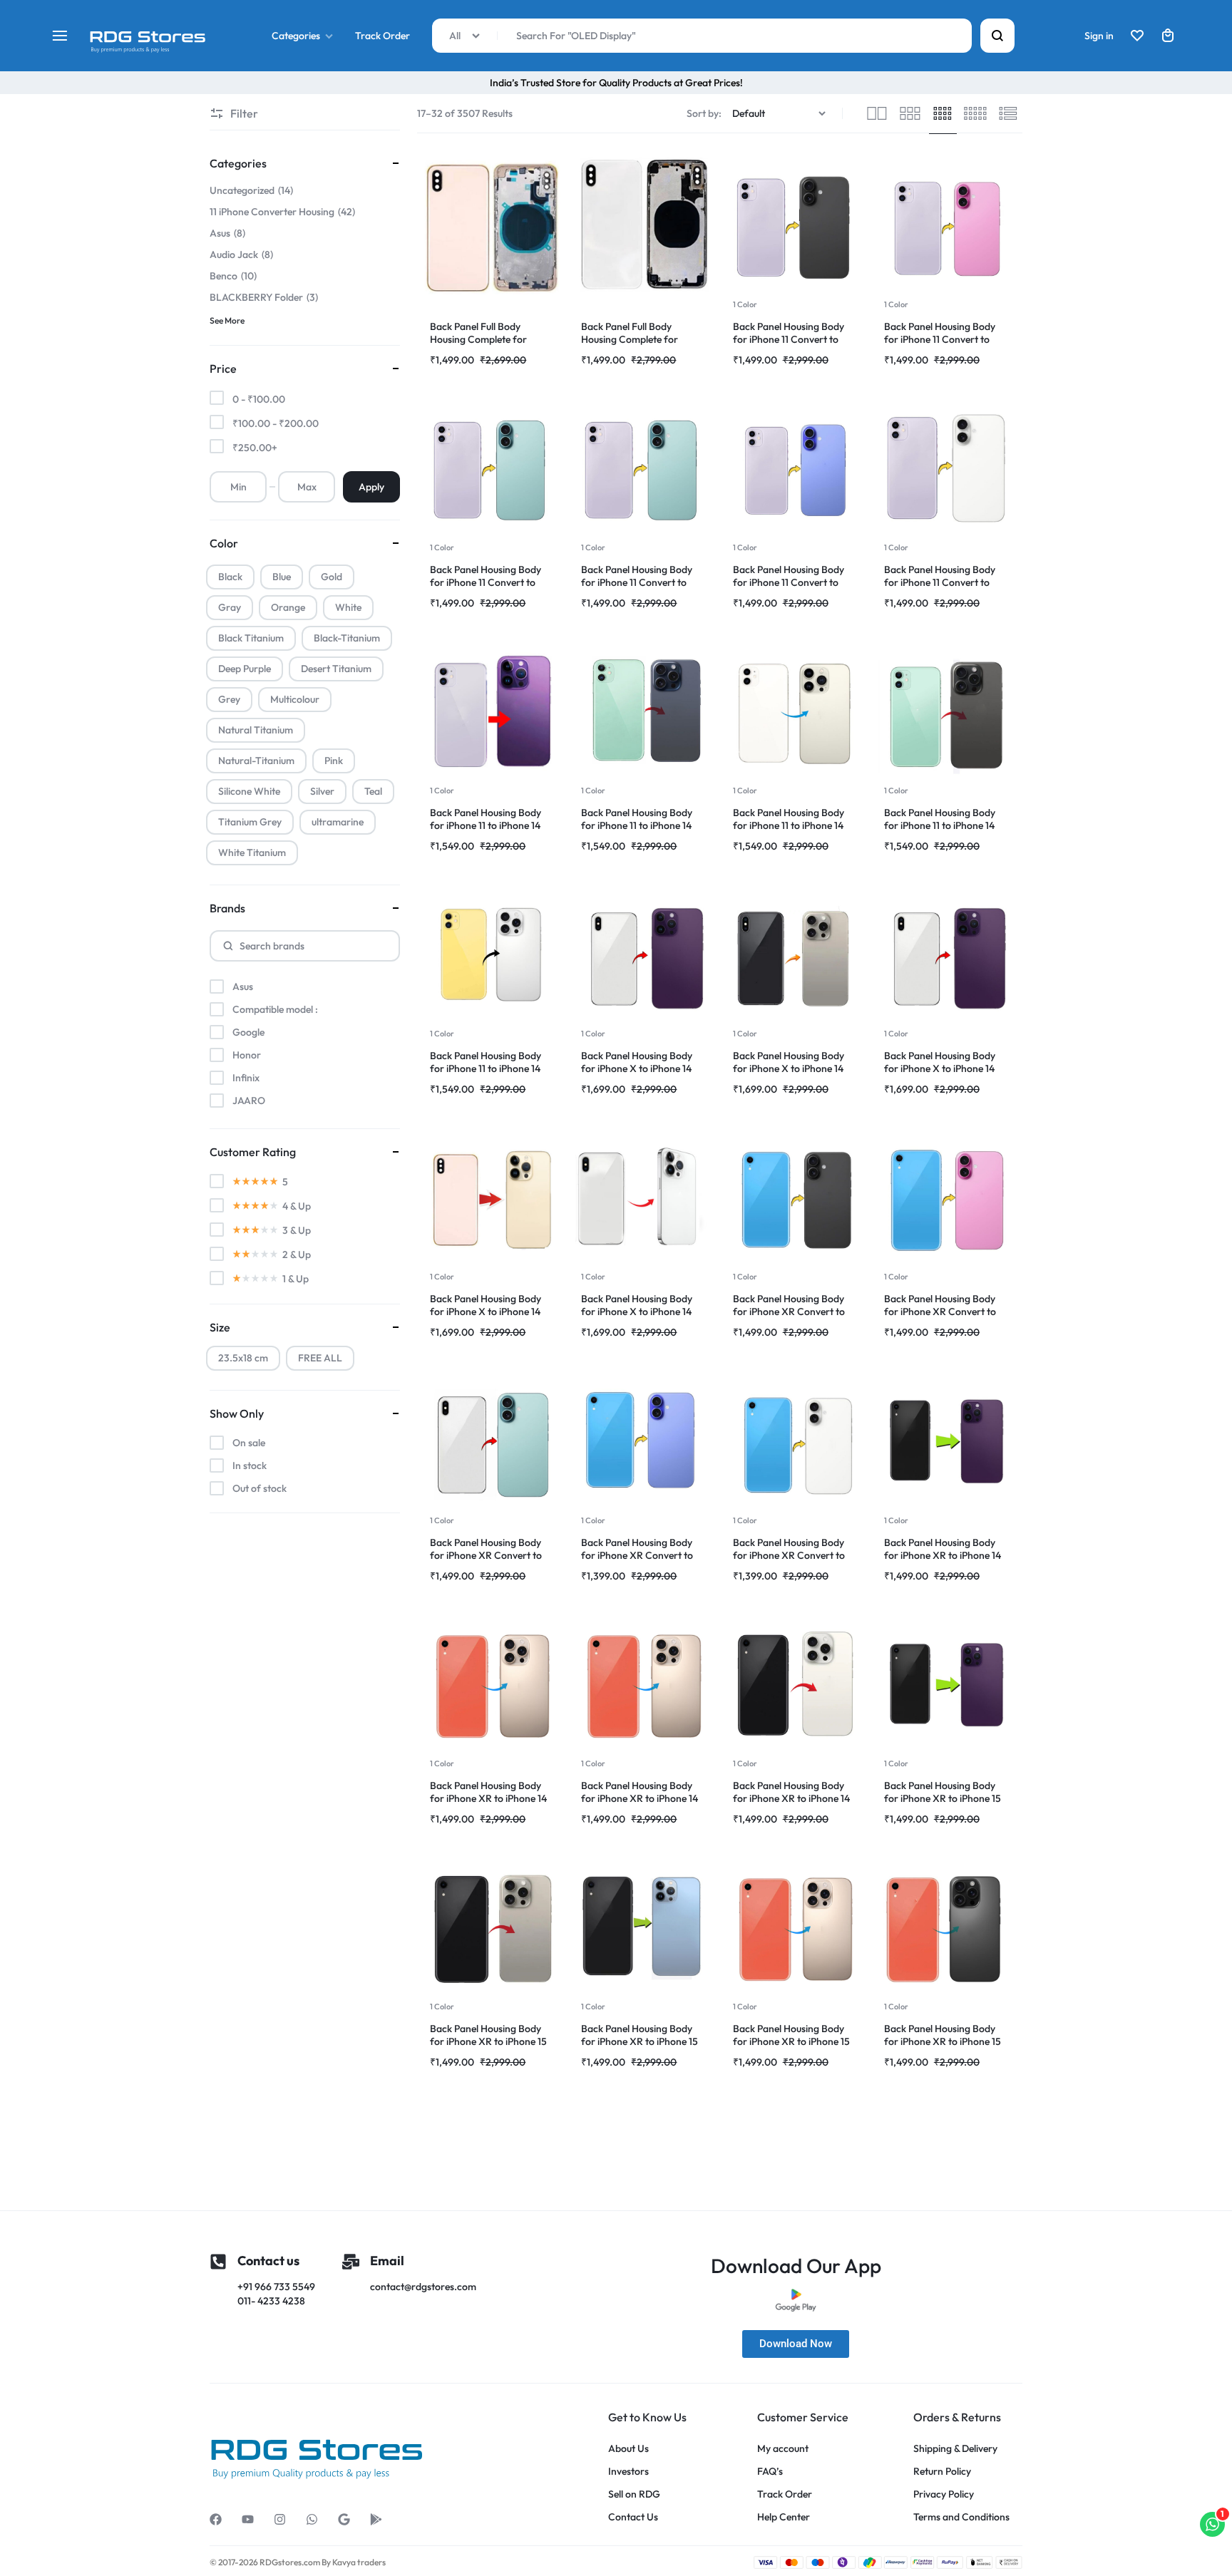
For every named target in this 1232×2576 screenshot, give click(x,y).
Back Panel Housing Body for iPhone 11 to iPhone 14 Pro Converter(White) (486, 1068)
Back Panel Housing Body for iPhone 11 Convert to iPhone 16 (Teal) (486, 582)
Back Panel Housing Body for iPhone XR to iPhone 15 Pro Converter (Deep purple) (946, 1798)
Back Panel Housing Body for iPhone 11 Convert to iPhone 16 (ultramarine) (789, 582)
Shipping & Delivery (955, 2449)
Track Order (383, 36)
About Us (628, 2449)
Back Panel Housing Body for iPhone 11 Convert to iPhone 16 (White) (940, 582)
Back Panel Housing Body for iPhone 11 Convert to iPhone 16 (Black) (789, 339)
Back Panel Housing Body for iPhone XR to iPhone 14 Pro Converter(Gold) (640, 1798)
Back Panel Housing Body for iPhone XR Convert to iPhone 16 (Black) (789, 1312)
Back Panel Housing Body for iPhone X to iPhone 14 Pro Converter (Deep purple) (643, 1068)
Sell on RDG (634, 2494)
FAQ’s (770, 2472)
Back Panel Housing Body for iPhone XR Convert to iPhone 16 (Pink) (940, 1312)
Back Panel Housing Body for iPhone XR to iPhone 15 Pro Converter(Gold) (791, 2041)
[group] (796, 226)
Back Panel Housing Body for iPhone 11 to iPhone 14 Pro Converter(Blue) (637, 825)
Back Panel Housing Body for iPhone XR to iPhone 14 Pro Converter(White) (791, 1798)
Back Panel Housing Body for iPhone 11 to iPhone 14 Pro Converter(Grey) (940, 825)
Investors (628, 2472)
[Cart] (1168, 36)
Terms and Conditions (961, 2517)
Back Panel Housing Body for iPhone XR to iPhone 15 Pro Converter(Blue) (640, 2041)
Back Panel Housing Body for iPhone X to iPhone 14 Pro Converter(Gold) (486, 1312)
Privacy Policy (944, 2494)
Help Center (784, 2517)
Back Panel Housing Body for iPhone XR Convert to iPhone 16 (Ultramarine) (637, 1555)
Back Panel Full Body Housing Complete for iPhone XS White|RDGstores (643, 339)
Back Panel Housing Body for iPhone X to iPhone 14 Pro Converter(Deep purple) (945, 1068)
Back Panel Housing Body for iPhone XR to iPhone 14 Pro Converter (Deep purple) (946, 1555)
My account (783, 2449)
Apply (371, 487)
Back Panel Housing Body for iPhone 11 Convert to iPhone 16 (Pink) (940, 339)
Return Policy (942, 2472)
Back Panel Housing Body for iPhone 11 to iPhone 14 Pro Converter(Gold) (789, 825)
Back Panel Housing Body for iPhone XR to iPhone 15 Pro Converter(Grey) (943, 2041)
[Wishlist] (1137, 36)
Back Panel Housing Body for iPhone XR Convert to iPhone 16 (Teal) (486, 1555)
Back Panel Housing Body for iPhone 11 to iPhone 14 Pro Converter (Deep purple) (492, 825)
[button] (735, 226)
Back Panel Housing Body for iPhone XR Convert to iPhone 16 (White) (789, 1555)
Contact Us (633, 2517)
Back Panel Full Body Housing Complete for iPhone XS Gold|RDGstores (489, 339)
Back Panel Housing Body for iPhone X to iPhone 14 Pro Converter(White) (637, 1312)
